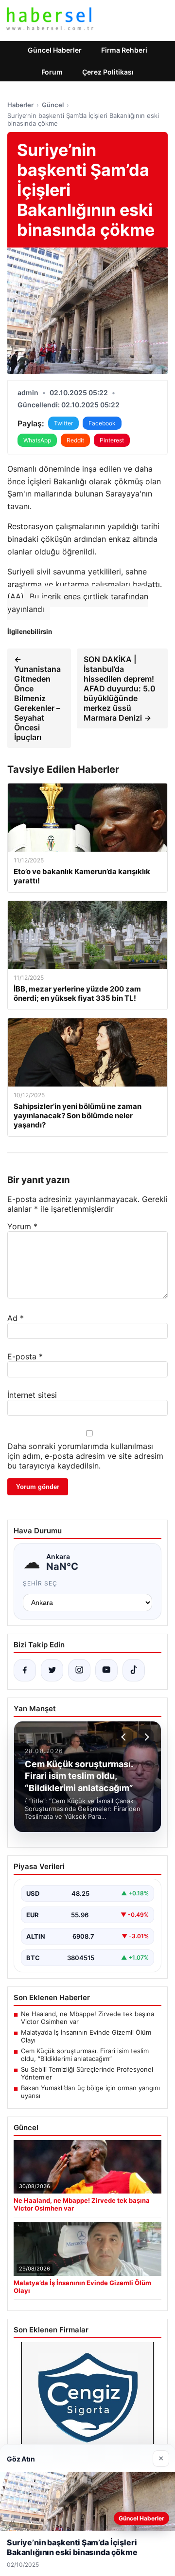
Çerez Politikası (108, 72)
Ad (16, 1318)
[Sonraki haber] (145, 1737)
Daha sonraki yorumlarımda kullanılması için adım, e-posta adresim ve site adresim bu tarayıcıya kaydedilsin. (85, 1456)
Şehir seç (40, 1583)
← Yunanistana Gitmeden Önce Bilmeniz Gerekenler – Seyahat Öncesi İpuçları (37, 698)
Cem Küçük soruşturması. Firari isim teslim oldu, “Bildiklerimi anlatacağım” (85, 2055)
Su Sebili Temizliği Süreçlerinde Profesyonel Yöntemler (87, 2073)
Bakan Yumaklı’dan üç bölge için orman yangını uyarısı (90, 2092)
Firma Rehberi (124, 50)
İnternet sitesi (32, 1395)
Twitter (63, 423)
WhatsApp (37, 440)
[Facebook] (25, 1670)
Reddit (75, 440)
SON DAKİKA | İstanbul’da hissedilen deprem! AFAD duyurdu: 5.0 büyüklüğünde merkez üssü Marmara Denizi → (120, 688)
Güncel (53, 105)
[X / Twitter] (52, 1670)
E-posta (25, 1356)
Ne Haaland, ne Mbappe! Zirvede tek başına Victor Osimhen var (87, 2018)
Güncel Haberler (55, 50)
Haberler (20, 105)
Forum (52, 72)
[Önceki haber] (125, 1737)
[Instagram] (79, 1670)
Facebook (102, 423)
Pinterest (112, 440)
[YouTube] (106, 1670)
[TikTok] (134, 1670)
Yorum (22, 1226)
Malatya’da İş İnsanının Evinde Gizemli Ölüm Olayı (86, 2036)
